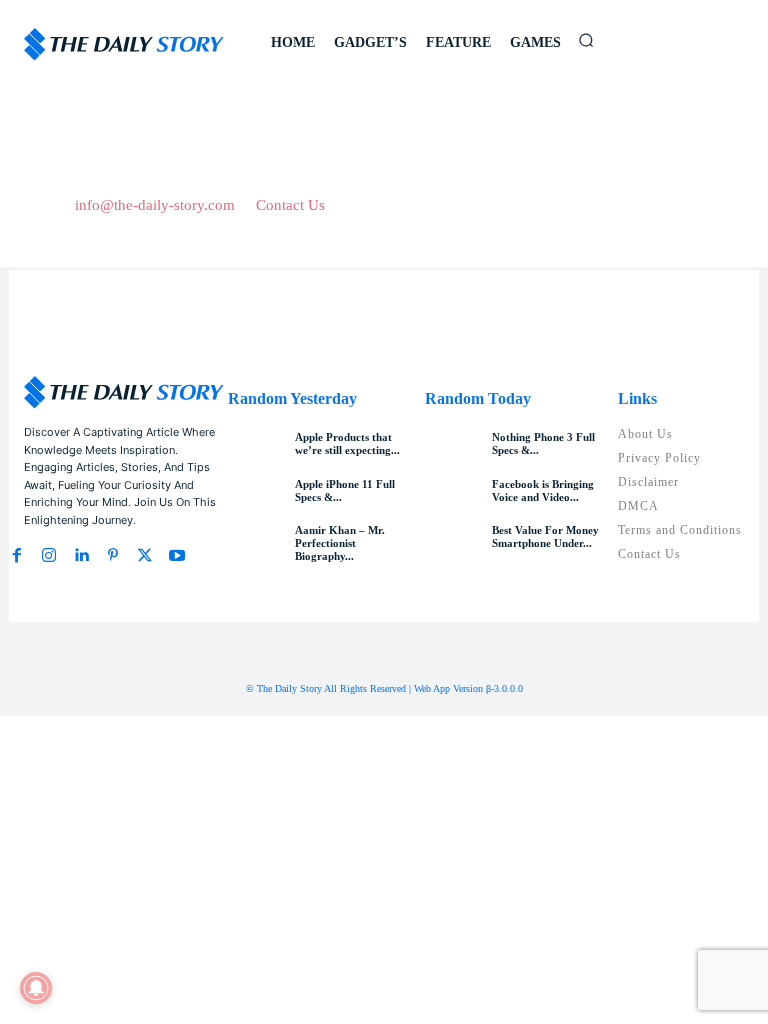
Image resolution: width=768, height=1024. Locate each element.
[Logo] (124, 44)
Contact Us (290, 205)
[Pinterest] (113, 556)
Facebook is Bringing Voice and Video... (543, 490)
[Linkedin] (81, 556)
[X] (145, 556)
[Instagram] (49, 556)
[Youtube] (177, 556)
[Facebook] (17, 556)
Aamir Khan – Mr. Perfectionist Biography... (340, 543)
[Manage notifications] (36, 988)
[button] (586, 40)
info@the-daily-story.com (155, 205)
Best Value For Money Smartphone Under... (545, 536)
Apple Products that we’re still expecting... (347, 443)
